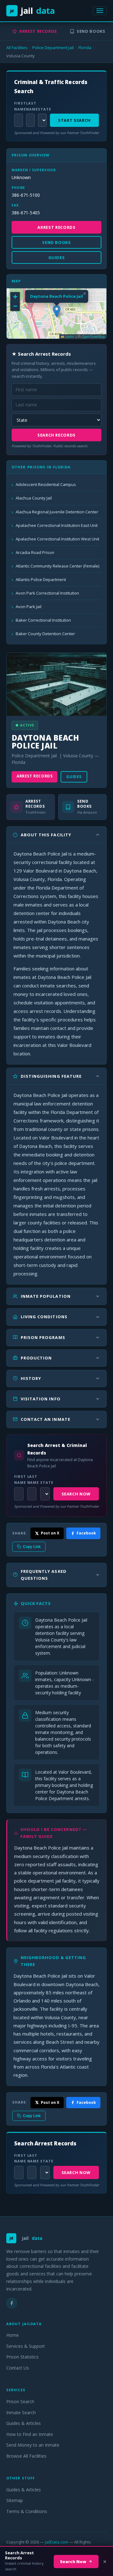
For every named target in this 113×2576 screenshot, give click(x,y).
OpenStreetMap (93, 336)
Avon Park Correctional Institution (47, 593)
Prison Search (20, 2401)
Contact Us (18, 2368)
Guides (74, 777)
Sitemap (15, 2500)
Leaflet (69, 336)
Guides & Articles (24, 2423)
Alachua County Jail (34, 498)
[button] (57, 311)
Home (13, 2335)
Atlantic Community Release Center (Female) (57, 566)
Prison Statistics (22, 2357)
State (42, 109)
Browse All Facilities (26, 2456)
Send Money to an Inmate (33, 2445)
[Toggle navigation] (100, 11)
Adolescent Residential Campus (46, 484)
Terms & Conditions (27, 2511)
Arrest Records (38, 31)
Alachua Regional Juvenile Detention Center (57, 512)
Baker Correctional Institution (43, 620)
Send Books (91, 31)
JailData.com (56, 2542)
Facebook (86, 1533)
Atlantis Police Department (41, 579)
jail (32, 11)
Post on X (50, 1533)
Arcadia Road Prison (35, 552)
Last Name (30, 106)
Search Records (56, 435)
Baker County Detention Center (45, 634)
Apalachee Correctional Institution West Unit (57, 539)
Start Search (74, 120)
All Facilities (17, 48)
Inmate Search (21, 2412)
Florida (85, 48)
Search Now (76, 1494)
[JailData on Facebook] (12, 2303)
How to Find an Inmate (30, 2434)
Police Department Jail (53, 48)
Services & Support (26, 2346)
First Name (18, 106)
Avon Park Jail (29, 607)
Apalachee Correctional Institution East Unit (57, 525)
